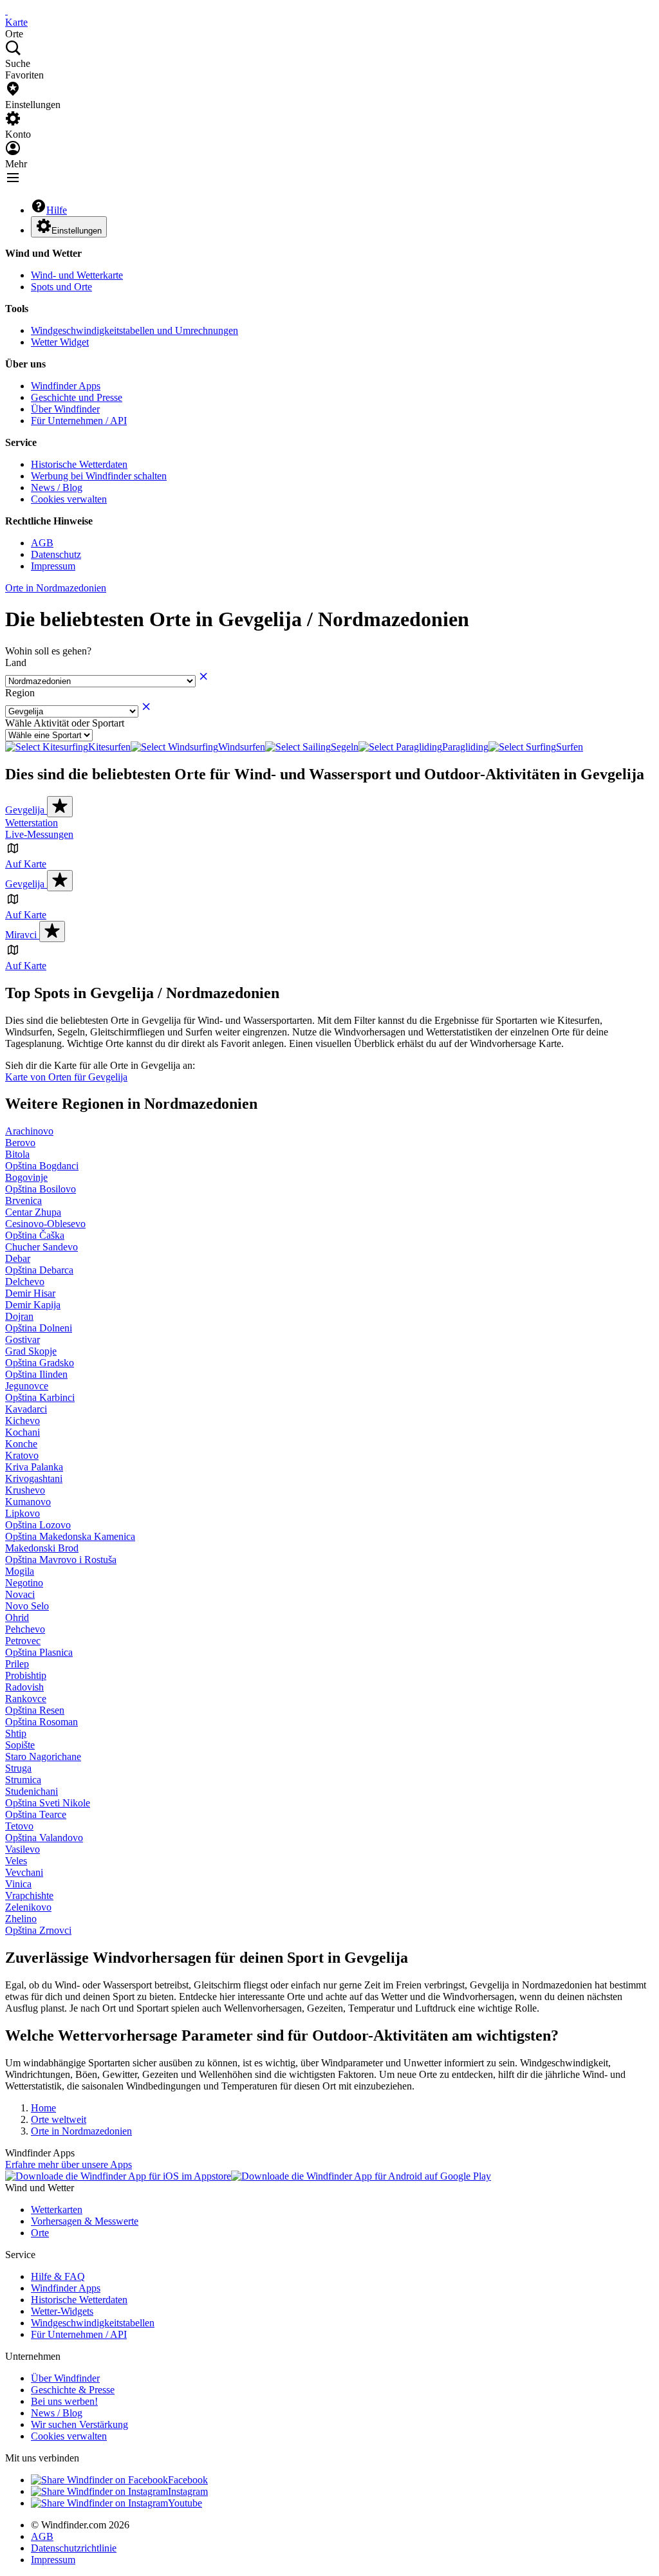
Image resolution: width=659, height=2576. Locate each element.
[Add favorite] (60, 807)
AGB (42, 543)
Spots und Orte (61, 287)
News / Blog (57, 487)
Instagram (188, 2491)
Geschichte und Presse (77, 397)
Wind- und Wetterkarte (77, 275)
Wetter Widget (60, 342)
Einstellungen (77, 231)
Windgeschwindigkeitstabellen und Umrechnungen (135, 330)
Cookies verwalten (69, 499)
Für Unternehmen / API (79, 421)
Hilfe (57, 210)
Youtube (185, 2503)
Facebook (188, 2480)
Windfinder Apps (66, 386)
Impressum (53, 566)
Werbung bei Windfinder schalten (99, 476)
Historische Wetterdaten (79, 464)
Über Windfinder (65, 409)
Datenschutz (56, 554)
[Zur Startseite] (6, 11)
